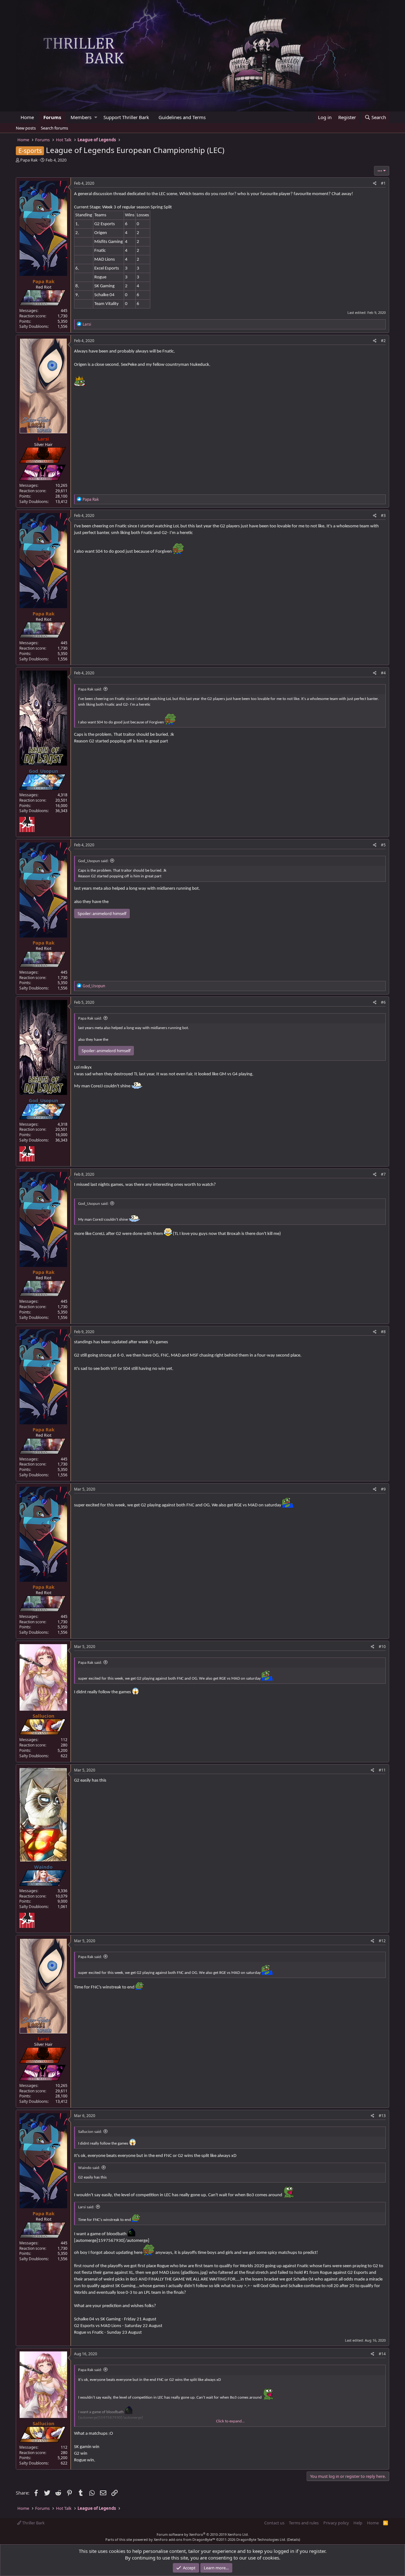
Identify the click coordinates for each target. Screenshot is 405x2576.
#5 (383, 845)
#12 (382, 1941)
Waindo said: (89, 2168)
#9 (383, 1489)
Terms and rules (304, 2523)
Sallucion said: (90, 2132)
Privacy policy (336, 2523)
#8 (383, 1332)
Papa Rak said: (90, 689)
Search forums (54, 128)
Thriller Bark (33, 2523)
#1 (383, 183)
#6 (383, 1002)
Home (27, 117)
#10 (382, 1647)
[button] (96, 117)
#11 (382, 1770)
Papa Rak (29, 160)
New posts (26, 128)
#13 (382, 2116)
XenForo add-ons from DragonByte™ (184, 2539)
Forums (52, 117)
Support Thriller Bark (126, 117)
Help (358, 2523)
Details (293, 2539)
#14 (382, 2354)
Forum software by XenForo (203, 2534)
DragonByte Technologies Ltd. (261, 2539)
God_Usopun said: (93, 861)
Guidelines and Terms (182, 117)
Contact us (274, 2523)
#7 (383, 1174)
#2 (383, 341)
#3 (383, 515)
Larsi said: (86, 2207)
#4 (383, 673)
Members (81, 117)
